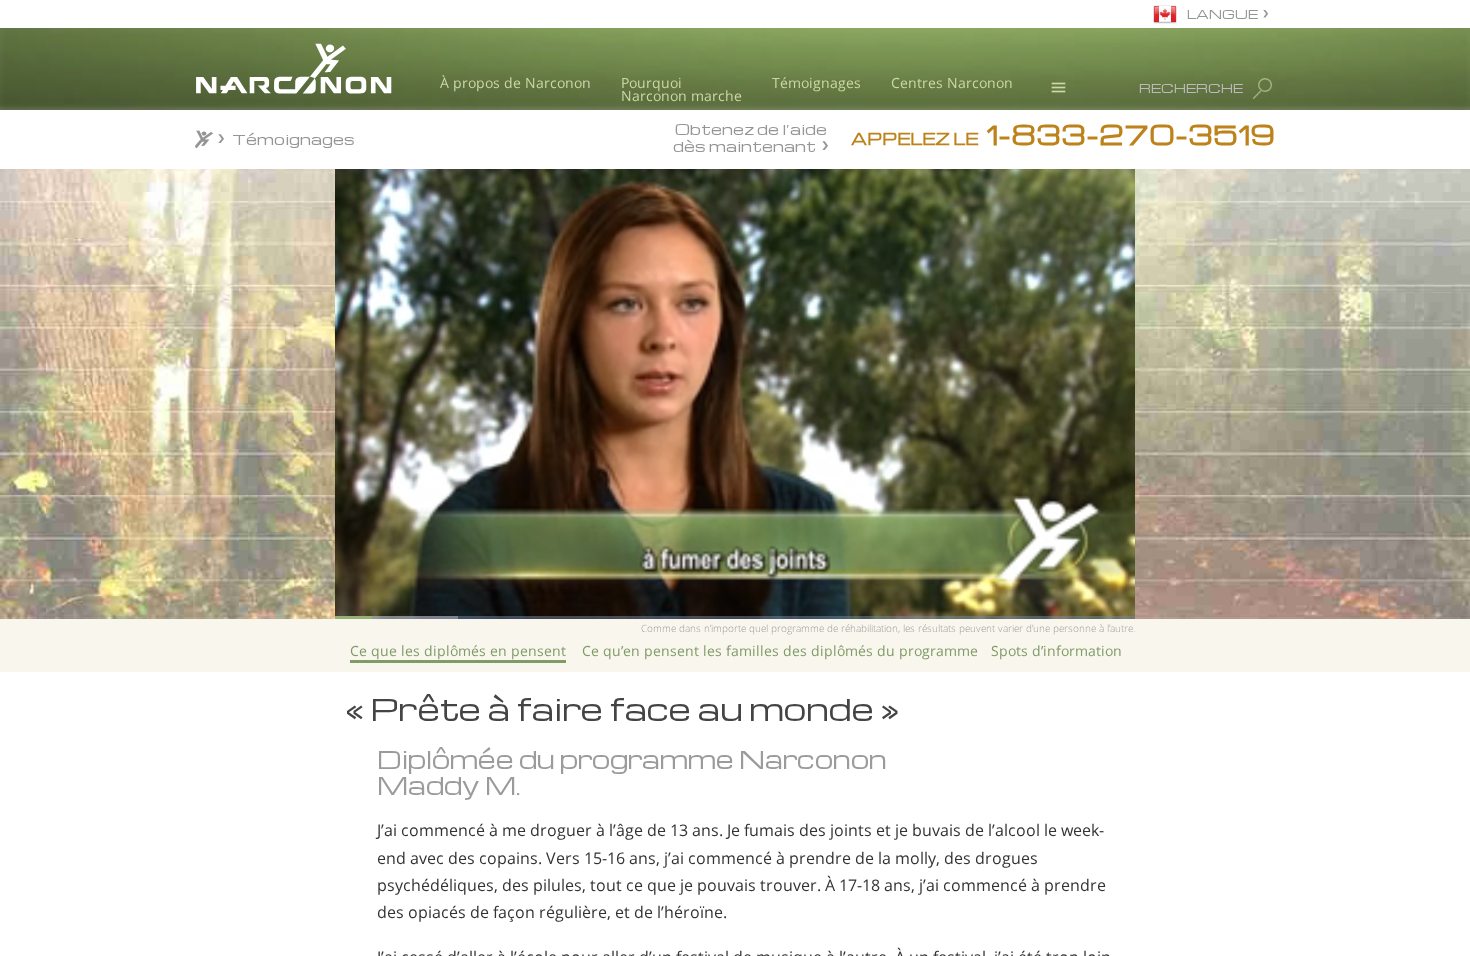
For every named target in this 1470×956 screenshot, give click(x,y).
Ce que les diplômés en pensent (458, 650)
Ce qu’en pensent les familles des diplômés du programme (780, 650)
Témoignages (816, 82)
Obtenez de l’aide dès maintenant (750, 137)
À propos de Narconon (515, 82)
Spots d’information (1056, 650)
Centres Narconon (952, 82)
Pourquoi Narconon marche (681, 89)
